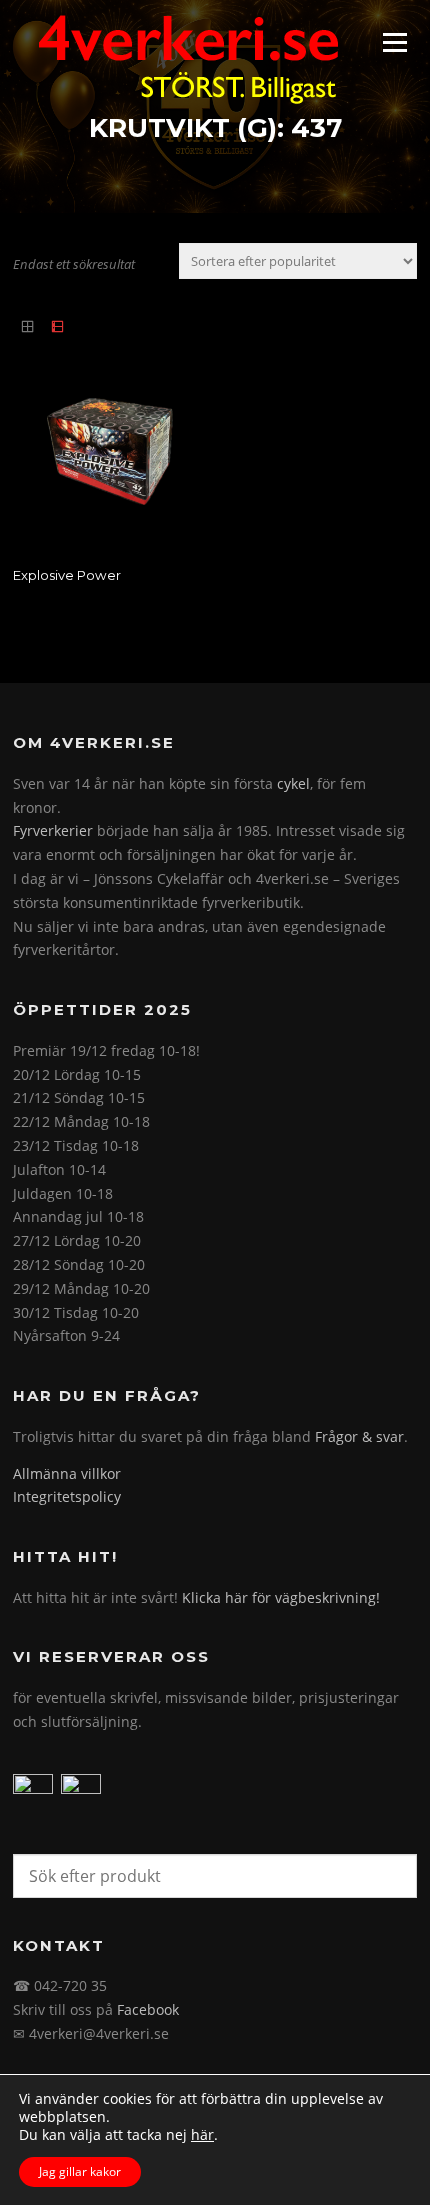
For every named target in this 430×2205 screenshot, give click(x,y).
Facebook (148, 2009)
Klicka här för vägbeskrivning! (281, 1597)
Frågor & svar (359, 1436)
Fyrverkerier (53, 830)
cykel (293, 783)
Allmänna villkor (67, 1473)
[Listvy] (56, 326)
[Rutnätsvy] (27, 326)
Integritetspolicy (67, 1496)
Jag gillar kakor (80, 2171)
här (202, 2135)
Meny (394, 42)
